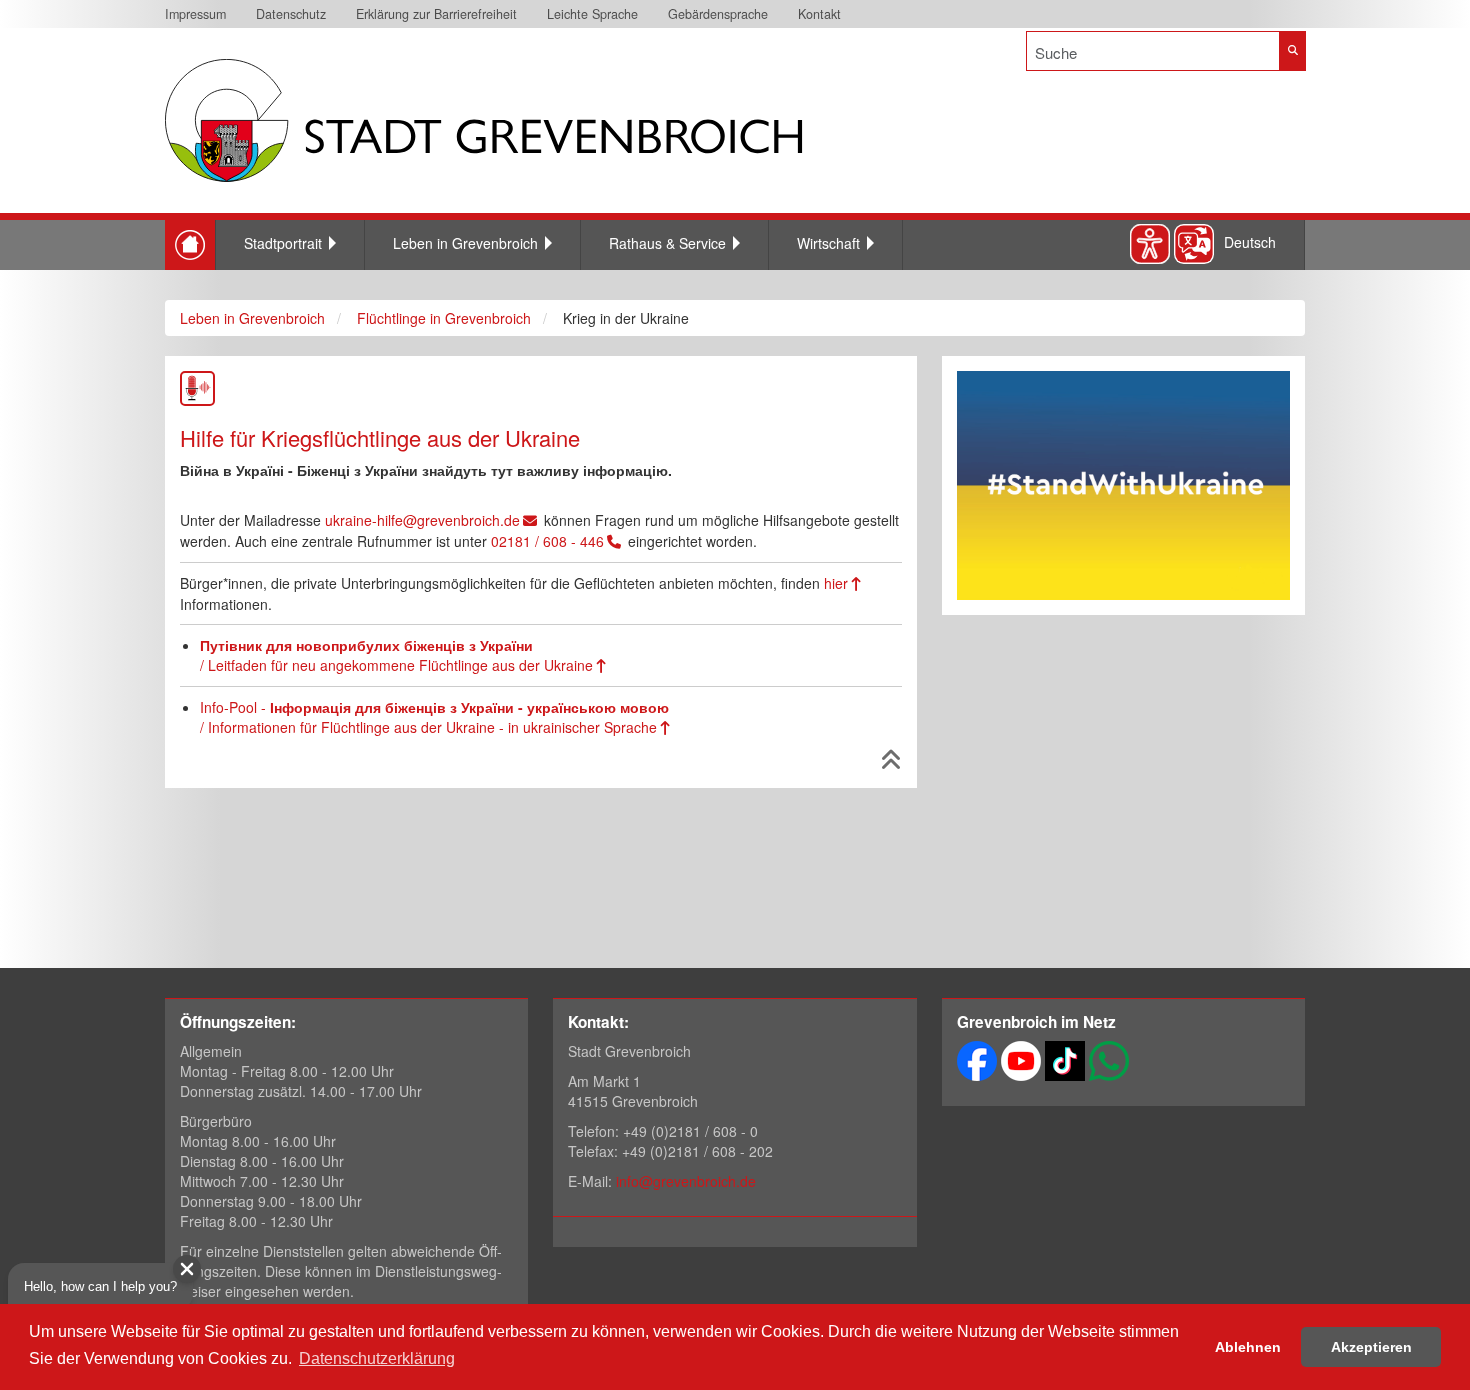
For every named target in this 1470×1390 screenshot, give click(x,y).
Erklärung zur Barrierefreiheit (436, 14)
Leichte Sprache (592, 14)
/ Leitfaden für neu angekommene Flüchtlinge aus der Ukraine (396, 655)
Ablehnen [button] (1248, 1347)
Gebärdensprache (718, 14)
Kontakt (819, 14)
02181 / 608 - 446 (547, 541)
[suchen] (1292, 51)
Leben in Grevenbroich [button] (465, 243)
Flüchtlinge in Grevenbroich (444, 318)
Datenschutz (291, 14)
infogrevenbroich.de (686, 1181)
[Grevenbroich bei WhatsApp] (1109, 1059)
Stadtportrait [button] (283, 243)
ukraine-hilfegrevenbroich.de (422, 520)
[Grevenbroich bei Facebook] (977, 1059)
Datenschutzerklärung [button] (377, 1358)
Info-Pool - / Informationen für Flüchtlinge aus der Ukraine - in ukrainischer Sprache (434, 717)
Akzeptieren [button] (1371, 1347)
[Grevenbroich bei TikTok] (1065, 1059)
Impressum (195, 14)
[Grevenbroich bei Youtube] (1021, 1059)
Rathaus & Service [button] (667, 243)
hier (836, 583)
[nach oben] (891, 763)
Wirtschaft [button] (828, 243)
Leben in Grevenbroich (252, 318)
